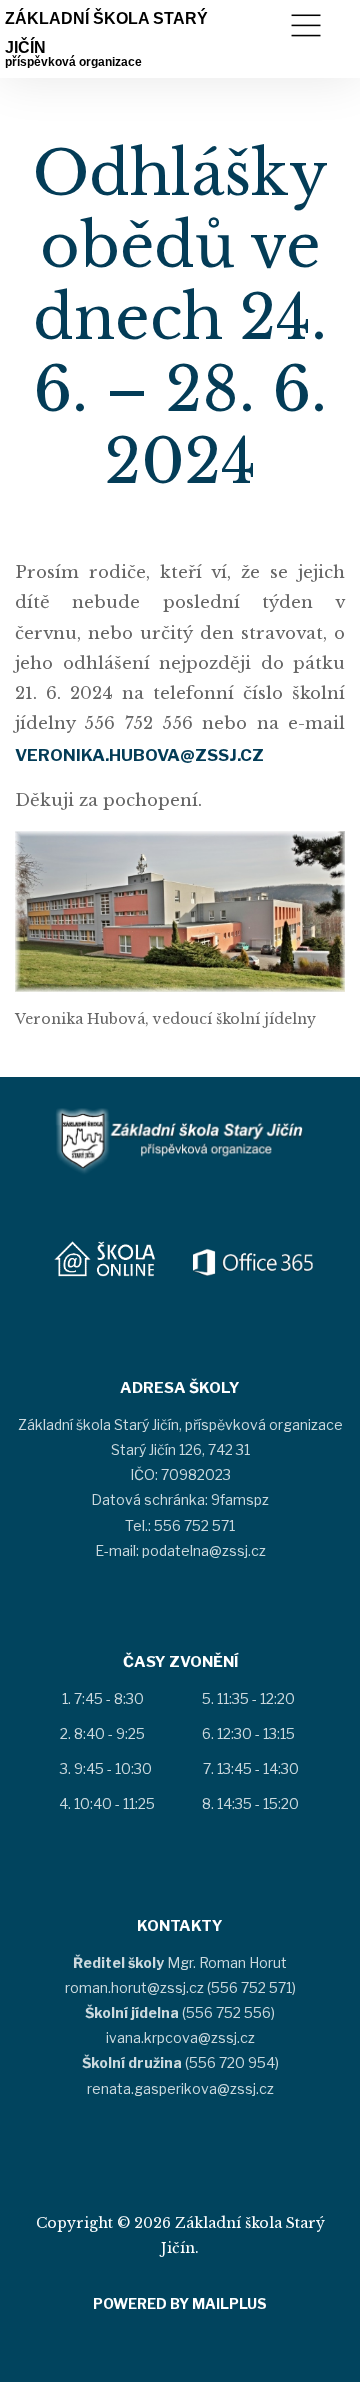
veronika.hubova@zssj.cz (139, 755)
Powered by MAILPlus (180, 2303)
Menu (306, 26)
